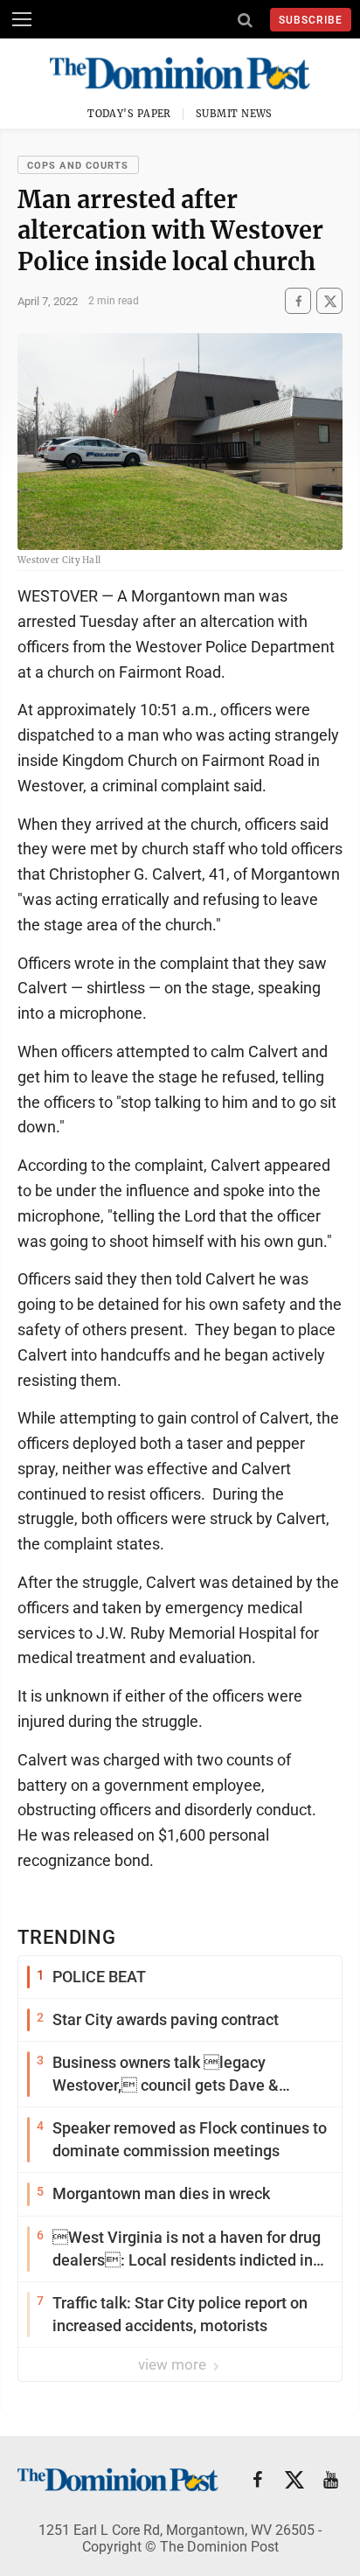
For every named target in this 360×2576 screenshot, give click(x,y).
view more (174, 2364)
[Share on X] (329, 301)
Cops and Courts (78, 166)
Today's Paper (129, 114)
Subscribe (311, 20)
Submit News (234, 114)
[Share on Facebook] (298, 301)
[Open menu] (22, 19)
